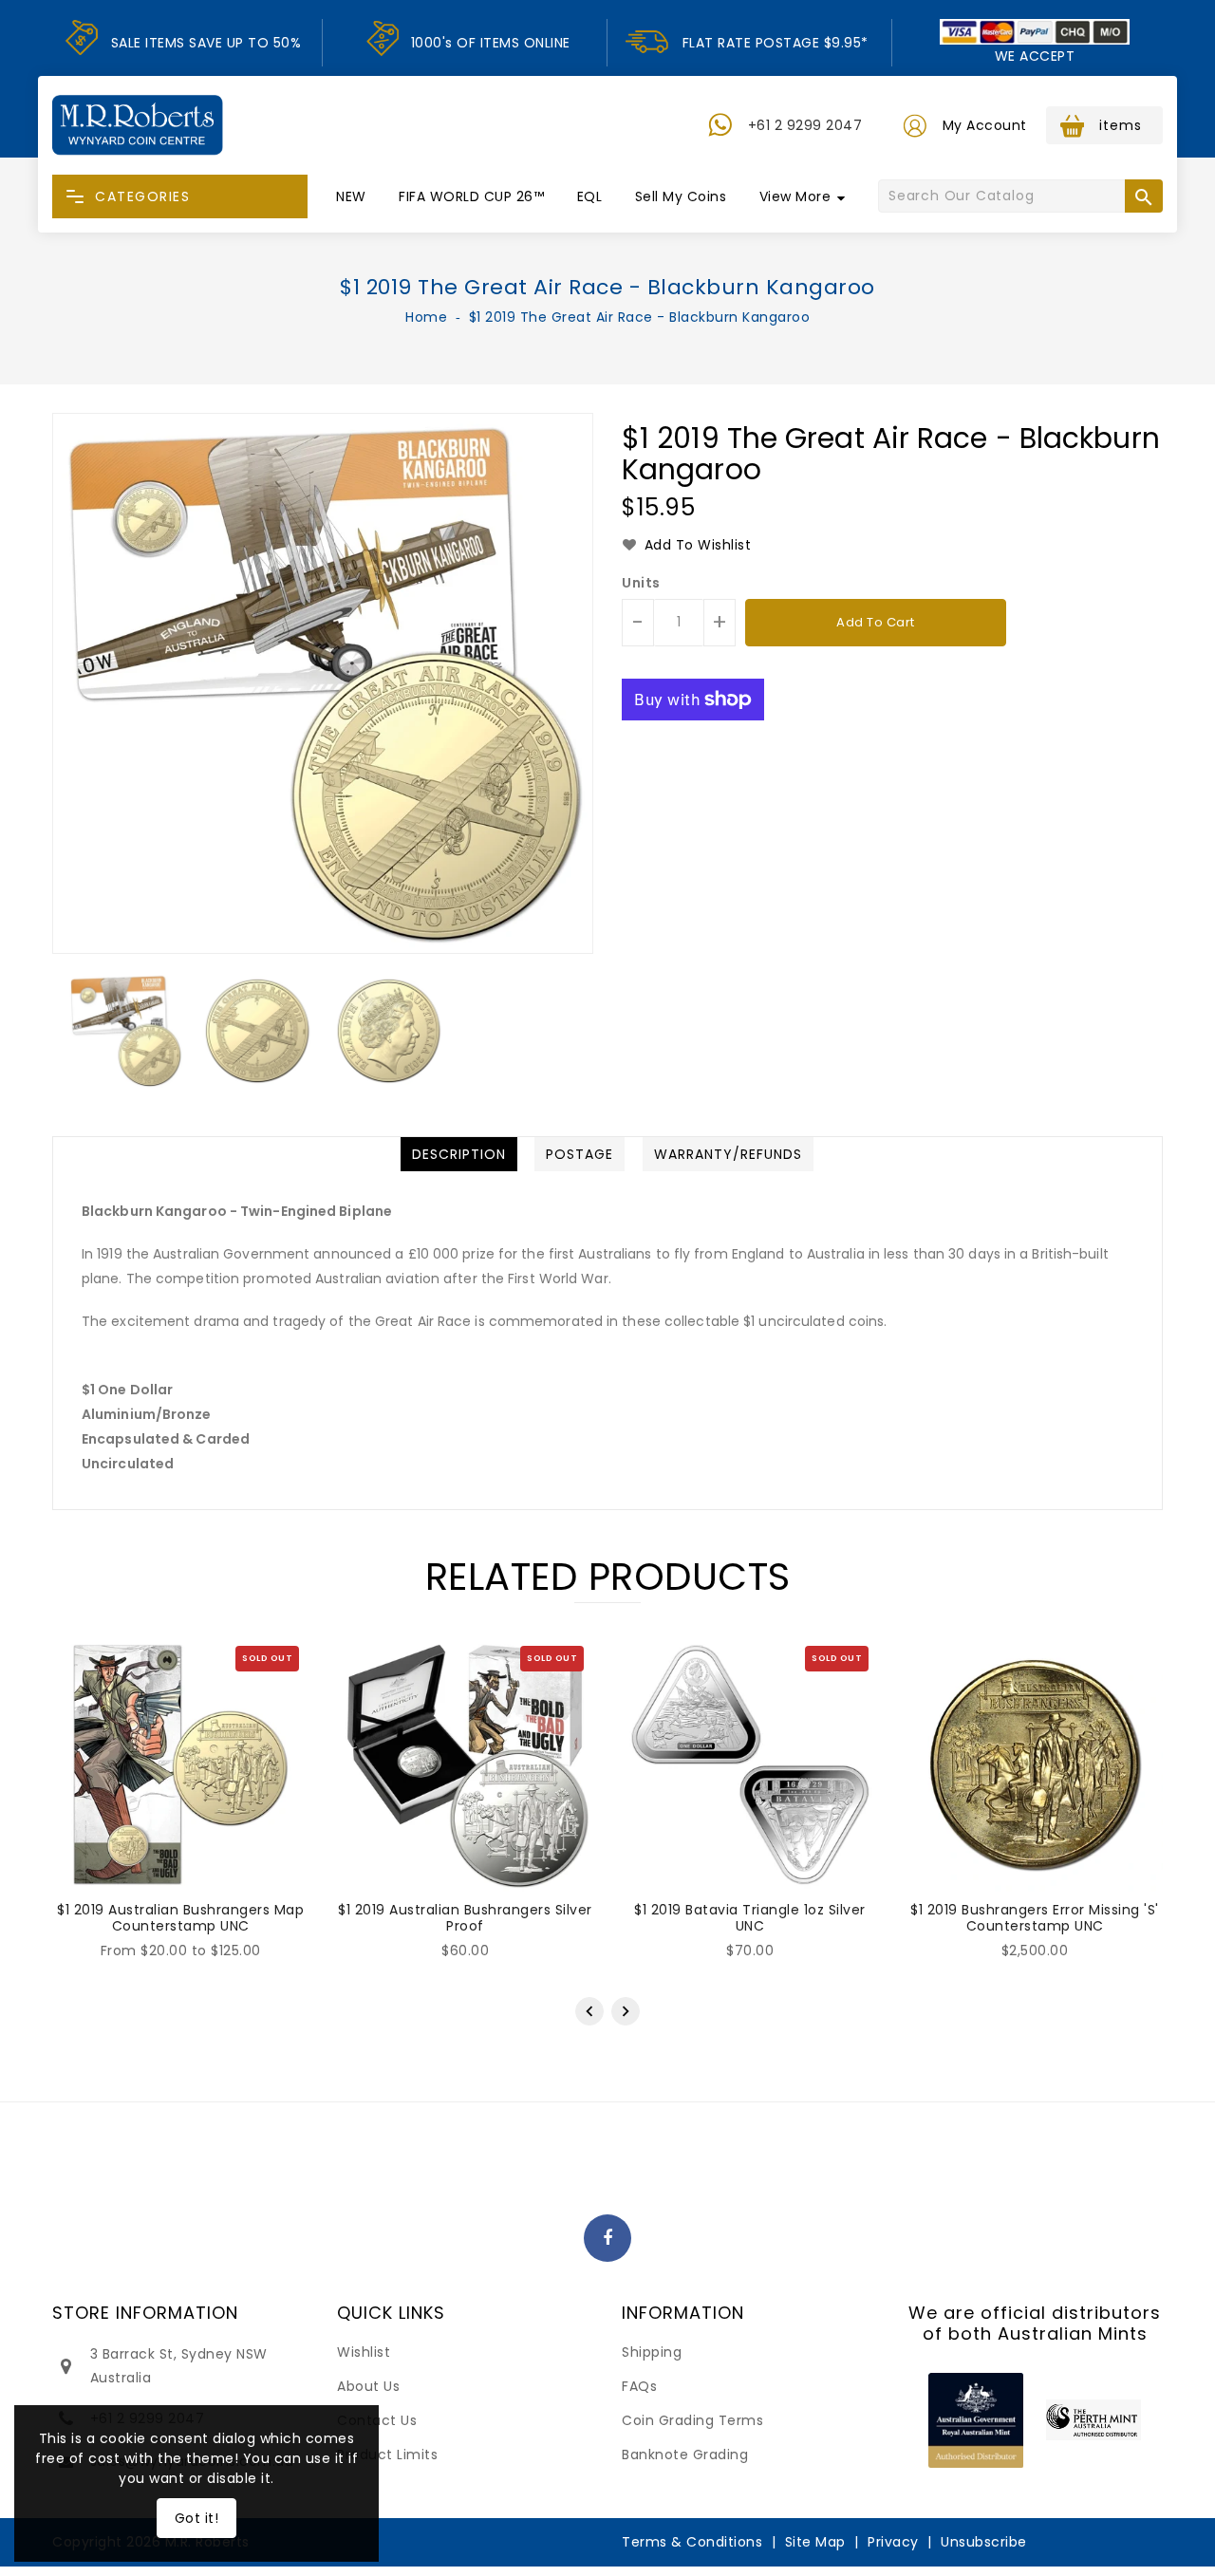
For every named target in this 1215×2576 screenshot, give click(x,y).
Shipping (652, 2352)
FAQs (639, 2386)
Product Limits (387, 2455)
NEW (351, 196)
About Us (368, 2386)
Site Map (815, 2542)
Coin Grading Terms (692, 2420)
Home (426, 317)
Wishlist (364, 2352)
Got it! (197, 2518)
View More (795, 196)
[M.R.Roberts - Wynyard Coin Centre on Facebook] (608, 2239)
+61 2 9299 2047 (805, 125)
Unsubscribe (984, 2542)
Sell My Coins (681, 196)
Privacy (893, 2542)
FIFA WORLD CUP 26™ (471, 196)
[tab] (459, 1154)
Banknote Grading (685, 2455)
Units (641, 583)
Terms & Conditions (692, 2542)
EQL (590, 196)
